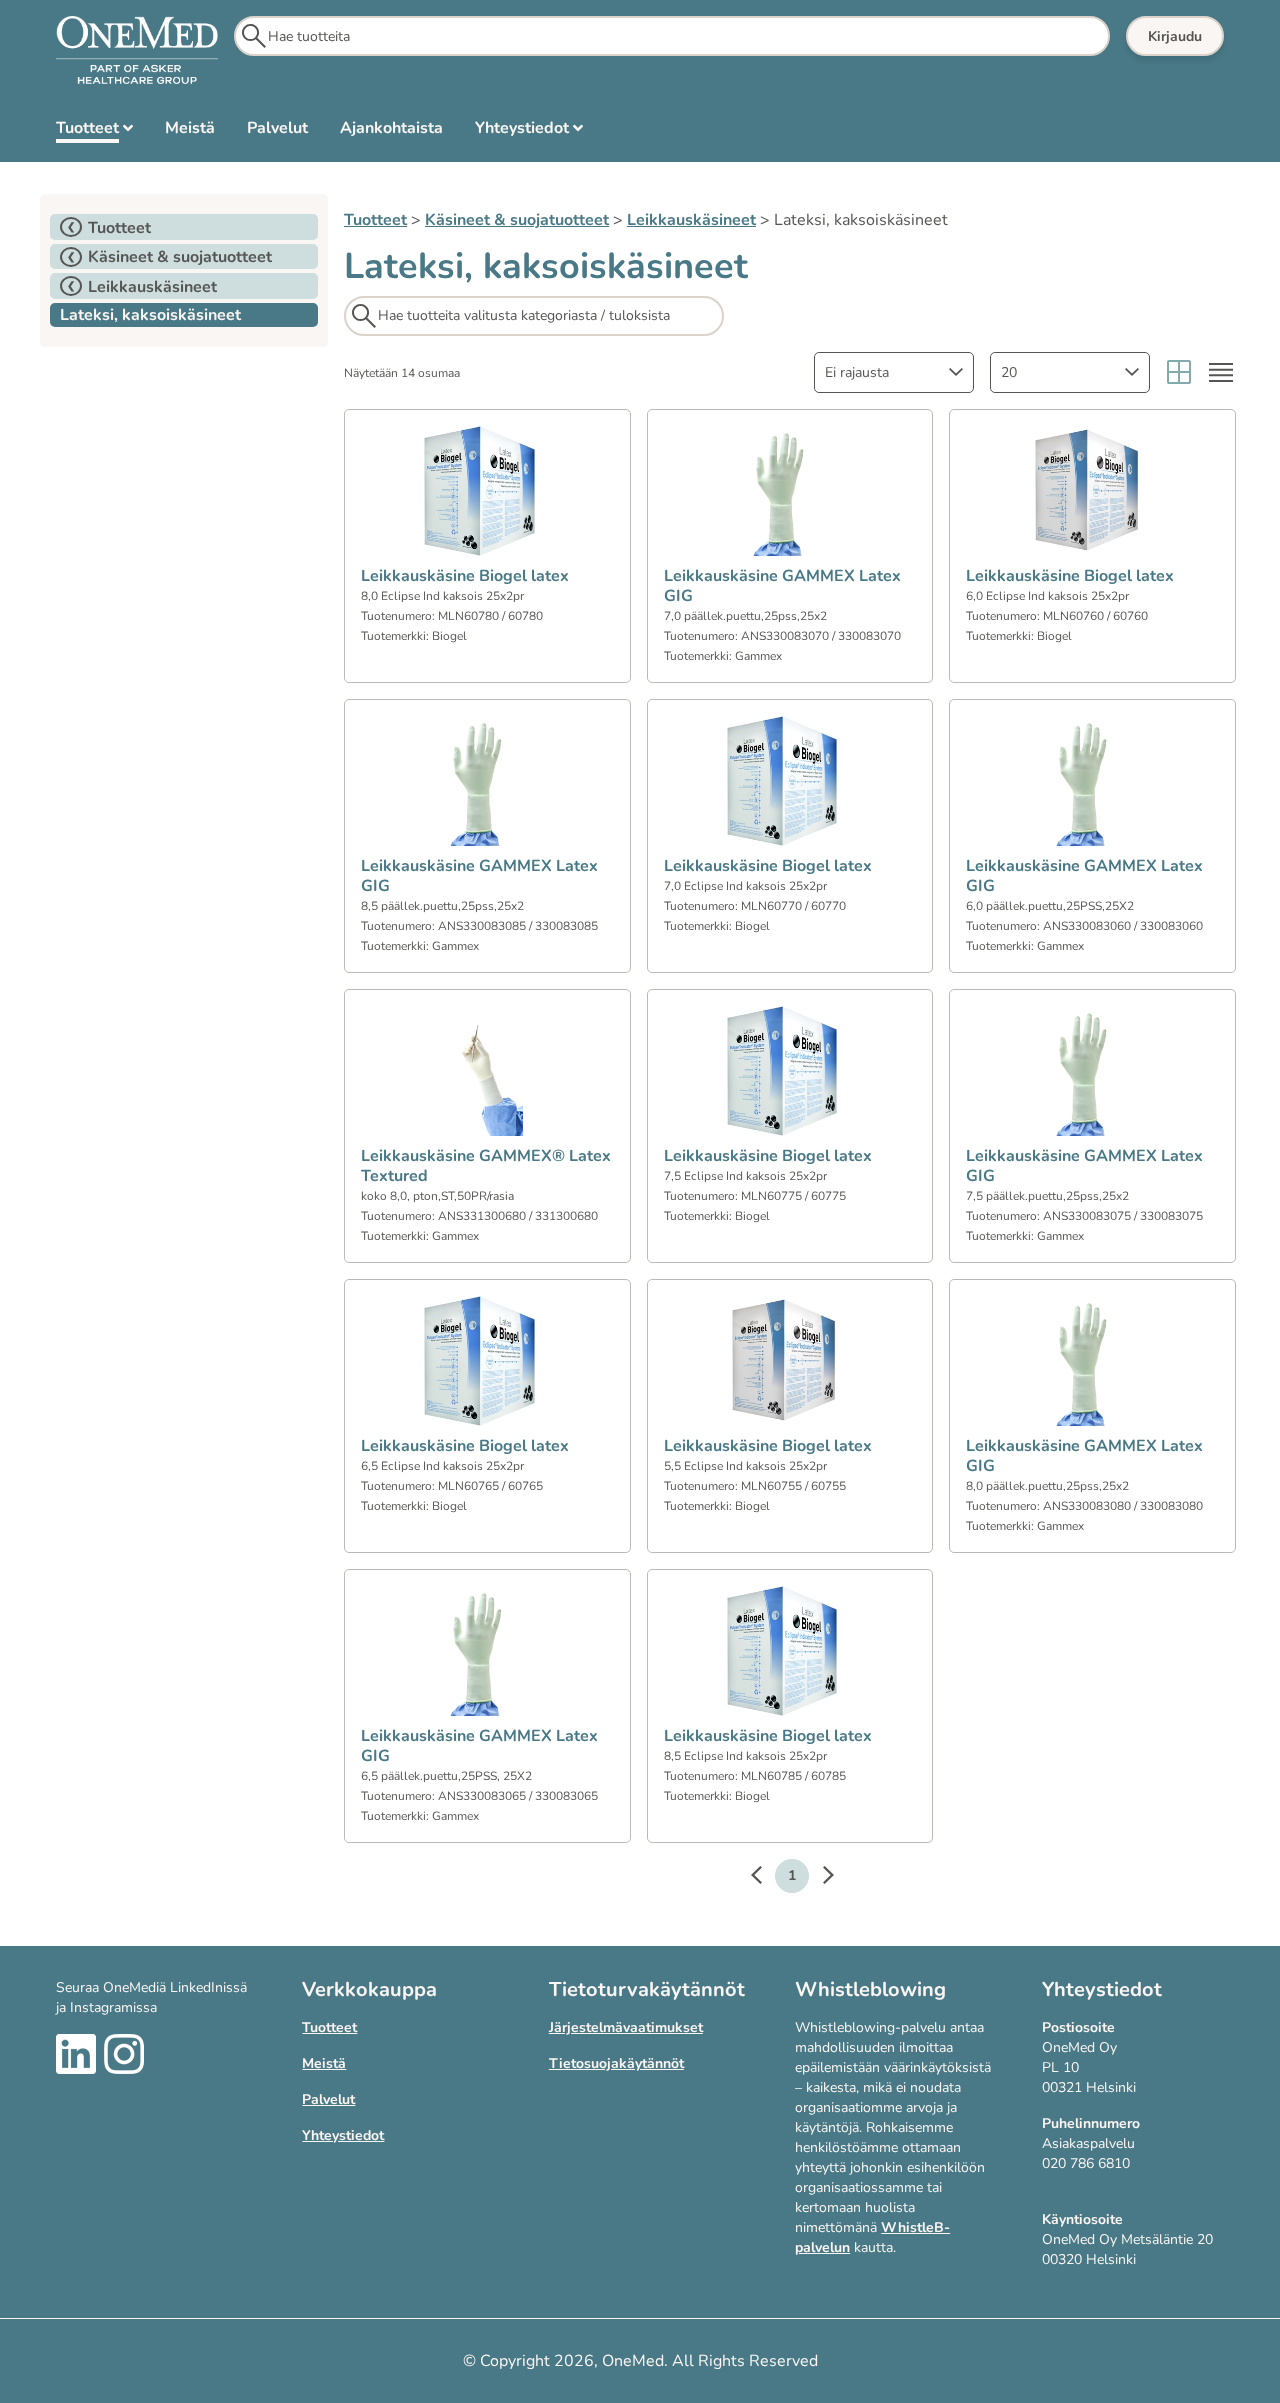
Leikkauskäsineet (691, 220)
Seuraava (818, 1878)
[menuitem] (94, 132)
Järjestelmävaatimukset (626, 2027)
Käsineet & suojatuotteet (517, 220)
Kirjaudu (1175, 36)
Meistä (324, 2063)
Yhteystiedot (343, 2135)
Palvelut (328, 2099)
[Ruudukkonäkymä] (1179, 372)
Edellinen (766, 1878)
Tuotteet (375, 220)
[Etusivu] (137, 51)
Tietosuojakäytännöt (616, 2063)
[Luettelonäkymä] (1221, 372)
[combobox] (894, 372)
